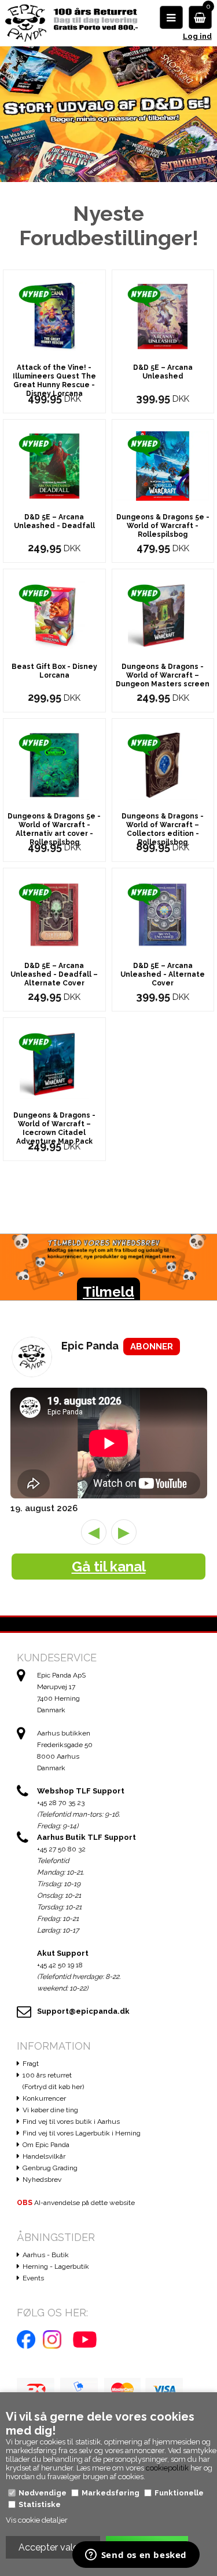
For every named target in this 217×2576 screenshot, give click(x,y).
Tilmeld (108, 1292)
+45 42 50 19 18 (60, 1965)
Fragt (31, 2064)
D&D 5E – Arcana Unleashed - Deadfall (54, 521)
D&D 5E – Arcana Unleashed (163, 372)
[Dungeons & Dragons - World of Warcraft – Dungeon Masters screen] (163, 615)
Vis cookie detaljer (37, 2520)
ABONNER (152, 1347)
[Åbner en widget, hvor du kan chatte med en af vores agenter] (136, 2556)
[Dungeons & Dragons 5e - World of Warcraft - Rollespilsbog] (163, 465)
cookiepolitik (167, 2468)
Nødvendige (43, 2493)
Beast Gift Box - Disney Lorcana (54, 671)
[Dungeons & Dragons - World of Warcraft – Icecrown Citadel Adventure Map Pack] (54, 1063)
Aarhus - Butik (46, 2255)
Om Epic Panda (46, 2145)
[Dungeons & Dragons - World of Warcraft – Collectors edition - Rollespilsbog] (163, 764)
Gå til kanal (109, 1567)
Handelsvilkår (44, 2156)
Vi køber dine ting (50, 2110)
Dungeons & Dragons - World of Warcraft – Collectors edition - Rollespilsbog (163, 829)
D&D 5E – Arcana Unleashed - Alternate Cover (163, 974)
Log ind (197, 36)
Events (33, 2278)
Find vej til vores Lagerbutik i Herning (82, 2133)
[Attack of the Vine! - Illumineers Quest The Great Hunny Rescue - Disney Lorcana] (54, 316)
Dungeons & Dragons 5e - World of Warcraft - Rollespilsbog (163, 526)
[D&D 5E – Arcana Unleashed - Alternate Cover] (163, 914)
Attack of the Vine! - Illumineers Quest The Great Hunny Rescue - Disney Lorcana (54, 381)
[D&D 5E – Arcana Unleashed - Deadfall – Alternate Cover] (54, 914)
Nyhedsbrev (42, 2180)
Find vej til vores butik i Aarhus (71, 2122)
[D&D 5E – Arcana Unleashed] (163, 316)
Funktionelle (179, 2493)
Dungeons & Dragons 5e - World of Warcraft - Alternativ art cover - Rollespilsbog (54, 829)
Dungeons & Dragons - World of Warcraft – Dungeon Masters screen (163, 675)
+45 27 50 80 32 (61, 1849)
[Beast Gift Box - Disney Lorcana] (54, 615)
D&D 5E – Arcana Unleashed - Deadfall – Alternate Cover (54, 974)
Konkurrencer (44, 2098)
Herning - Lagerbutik (56, 2266)
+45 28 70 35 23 (61, 1803)
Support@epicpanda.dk (83, 2011)
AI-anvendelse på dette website (76, 2203)
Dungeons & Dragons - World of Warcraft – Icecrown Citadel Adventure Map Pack (54, 1128)
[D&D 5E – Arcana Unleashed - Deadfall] (54, 465)
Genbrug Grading (50, 2168)
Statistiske (40, 2504)
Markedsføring (111, 2493)
